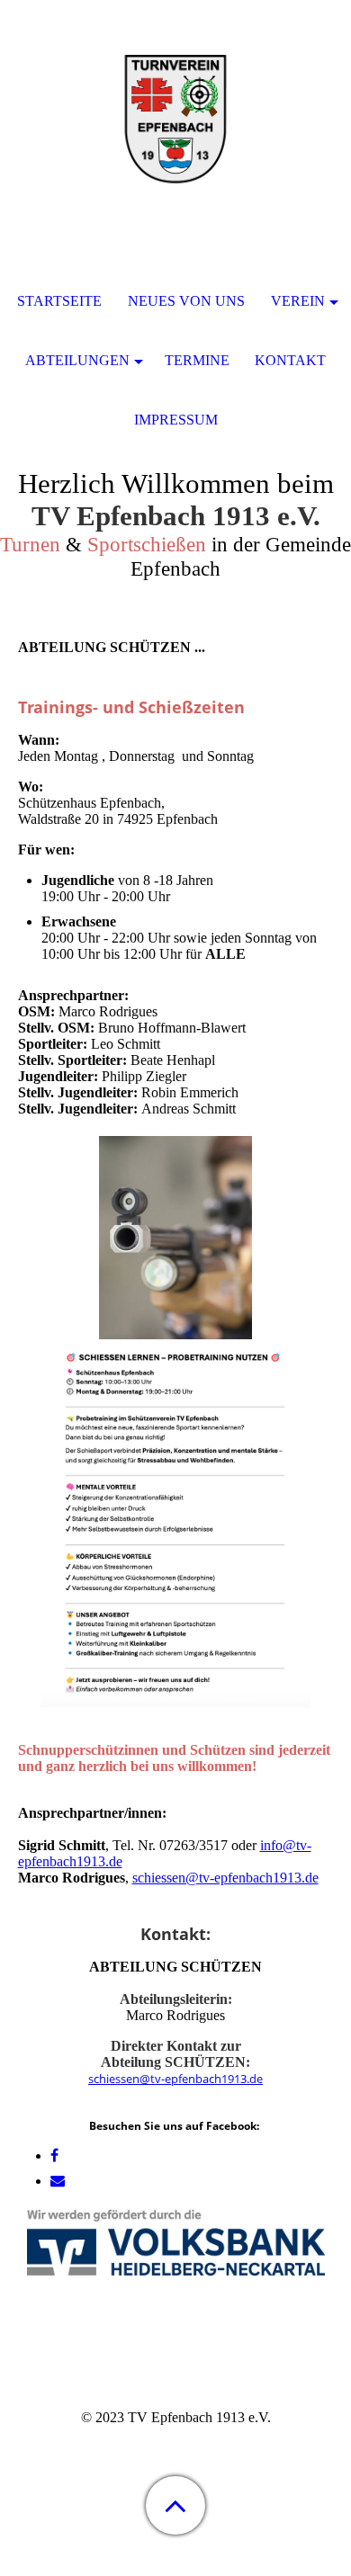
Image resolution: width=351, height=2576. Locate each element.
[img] (175, 112)
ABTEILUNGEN (77, 360)
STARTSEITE (59, 301)
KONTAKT (290, 360)
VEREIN (298, 301)
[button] (175, 2505)
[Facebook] (54, 2156)
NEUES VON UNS (186, 301)
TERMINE (197, 360)
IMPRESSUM (176, 420)
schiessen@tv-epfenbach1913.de (225, 1878)
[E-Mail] (58, 2181)
